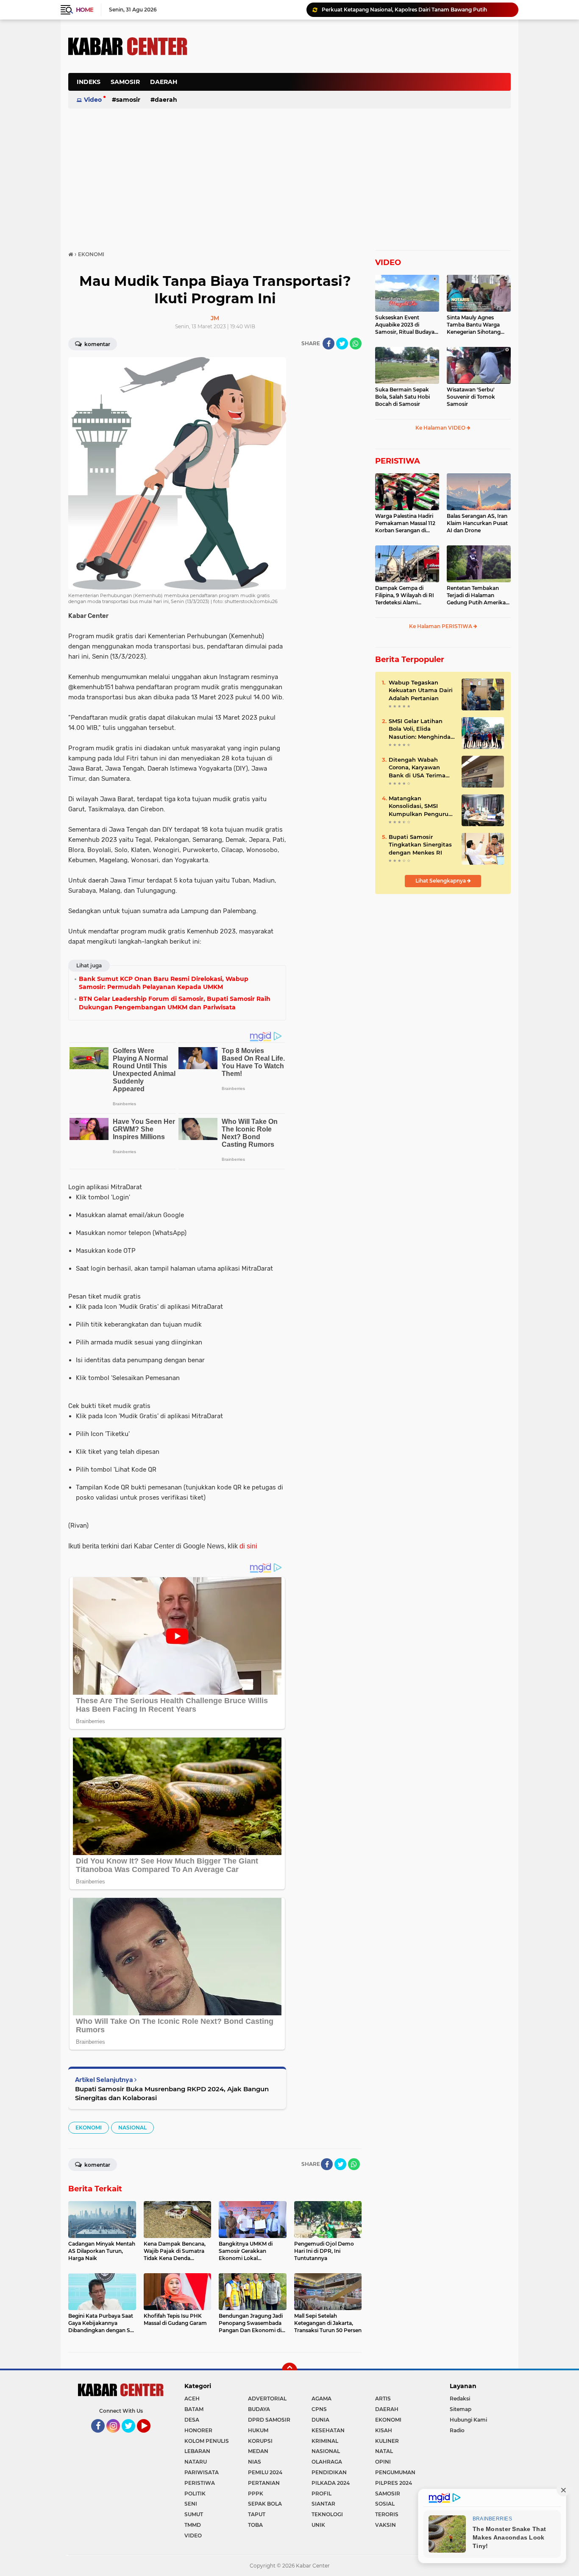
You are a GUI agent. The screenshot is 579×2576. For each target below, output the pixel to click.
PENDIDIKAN (329, 2472)
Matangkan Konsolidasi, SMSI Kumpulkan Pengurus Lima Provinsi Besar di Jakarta (421, 806)
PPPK (256, 2494)
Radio (457, 2430)
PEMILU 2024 (265, 2472)
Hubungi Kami (468, 2420)
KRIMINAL (325, 2441)
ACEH (192, 2399)
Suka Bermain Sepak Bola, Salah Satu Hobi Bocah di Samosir (402, 397)
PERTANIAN (264, 2483)
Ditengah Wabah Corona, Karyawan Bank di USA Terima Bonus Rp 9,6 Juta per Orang (420, 768)
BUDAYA (259, 2409)
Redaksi (460, 2399)
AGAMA (322, 2399)
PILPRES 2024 (394, 2483)
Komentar (97, 344)
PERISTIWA (398, 461)
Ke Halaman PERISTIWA (441, 626)
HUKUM (258, 2430)
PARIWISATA (202, 2472)
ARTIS (383, 2399)
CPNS (319, 2409)
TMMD (193, 2525)
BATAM (194, 2409)
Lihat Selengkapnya (441, 881)
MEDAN (258, 2451)
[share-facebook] (328, 344)
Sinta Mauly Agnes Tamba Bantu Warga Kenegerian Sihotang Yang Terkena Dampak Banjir (476, 325)
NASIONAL (132, 2128)
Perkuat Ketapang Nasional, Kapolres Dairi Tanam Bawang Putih (404, 10)
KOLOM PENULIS (207, 2441)
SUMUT (194, 2514)
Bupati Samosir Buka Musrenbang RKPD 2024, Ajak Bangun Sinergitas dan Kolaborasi (172, 2093)
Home (85, 10)
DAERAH (164, 82)
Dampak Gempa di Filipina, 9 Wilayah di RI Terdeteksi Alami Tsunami (405, 595)
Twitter (132, 2436)
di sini (248, 1546)
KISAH (384, 2430)
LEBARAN (197, 2451)
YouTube (149, 2436)
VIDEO (388, 263)
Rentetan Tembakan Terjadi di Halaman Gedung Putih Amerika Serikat (476, 595)
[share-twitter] (342, 344)
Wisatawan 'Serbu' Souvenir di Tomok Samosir (471, 397)
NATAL (384, 2451)
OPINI (383, 2462)
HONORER (198, 2430)
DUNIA (320, 2420)
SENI (191, 2504)
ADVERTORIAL (267, 2399)
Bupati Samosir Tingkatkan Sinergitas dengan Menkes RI (420, 844)
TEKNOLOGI (327, 2514)
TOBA (255, 2525)
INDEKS (89, 82)
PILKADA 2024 (331, 2483)
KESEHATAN (328, 2430)
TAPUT (257, 2514)
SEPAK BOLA (265, 2504)
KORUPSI (260, 2441)
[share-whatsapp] (356, 344)
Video (93, 100)
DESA (192, 2420)
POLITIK (195, 2494)
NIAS (255, 2462)
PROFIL (322, 2494)
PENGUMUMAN (395, 2472)
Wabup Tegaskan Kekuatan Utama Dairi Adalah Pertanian (421, 690)
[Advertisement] (356, 87)
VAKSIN (386, 2525)
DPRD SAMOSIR (269, 2420)
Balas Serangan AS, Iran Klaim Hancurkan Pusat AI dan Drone (477, 523)
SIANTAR (323, 2504)
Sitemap (461, 2409)
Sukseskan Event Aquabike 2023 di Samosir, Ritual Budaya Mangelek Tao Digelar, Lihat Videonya (405, 325)
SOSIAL (385, 2504)
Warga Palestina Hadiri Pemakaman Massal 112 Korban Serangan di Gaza (405, 523)
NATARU (196, 2462)
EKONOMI (89, 2128)
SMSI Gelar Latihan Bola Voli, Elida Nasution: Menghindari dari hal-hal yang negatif (422, 729)
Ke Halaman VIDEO (441, 428)
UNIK (318, 2525)
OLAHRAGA (327, 2462)
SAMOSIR (125, 82)
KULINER (387, 2441)
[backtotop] (289, 2370)
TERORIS (387, 2514)
